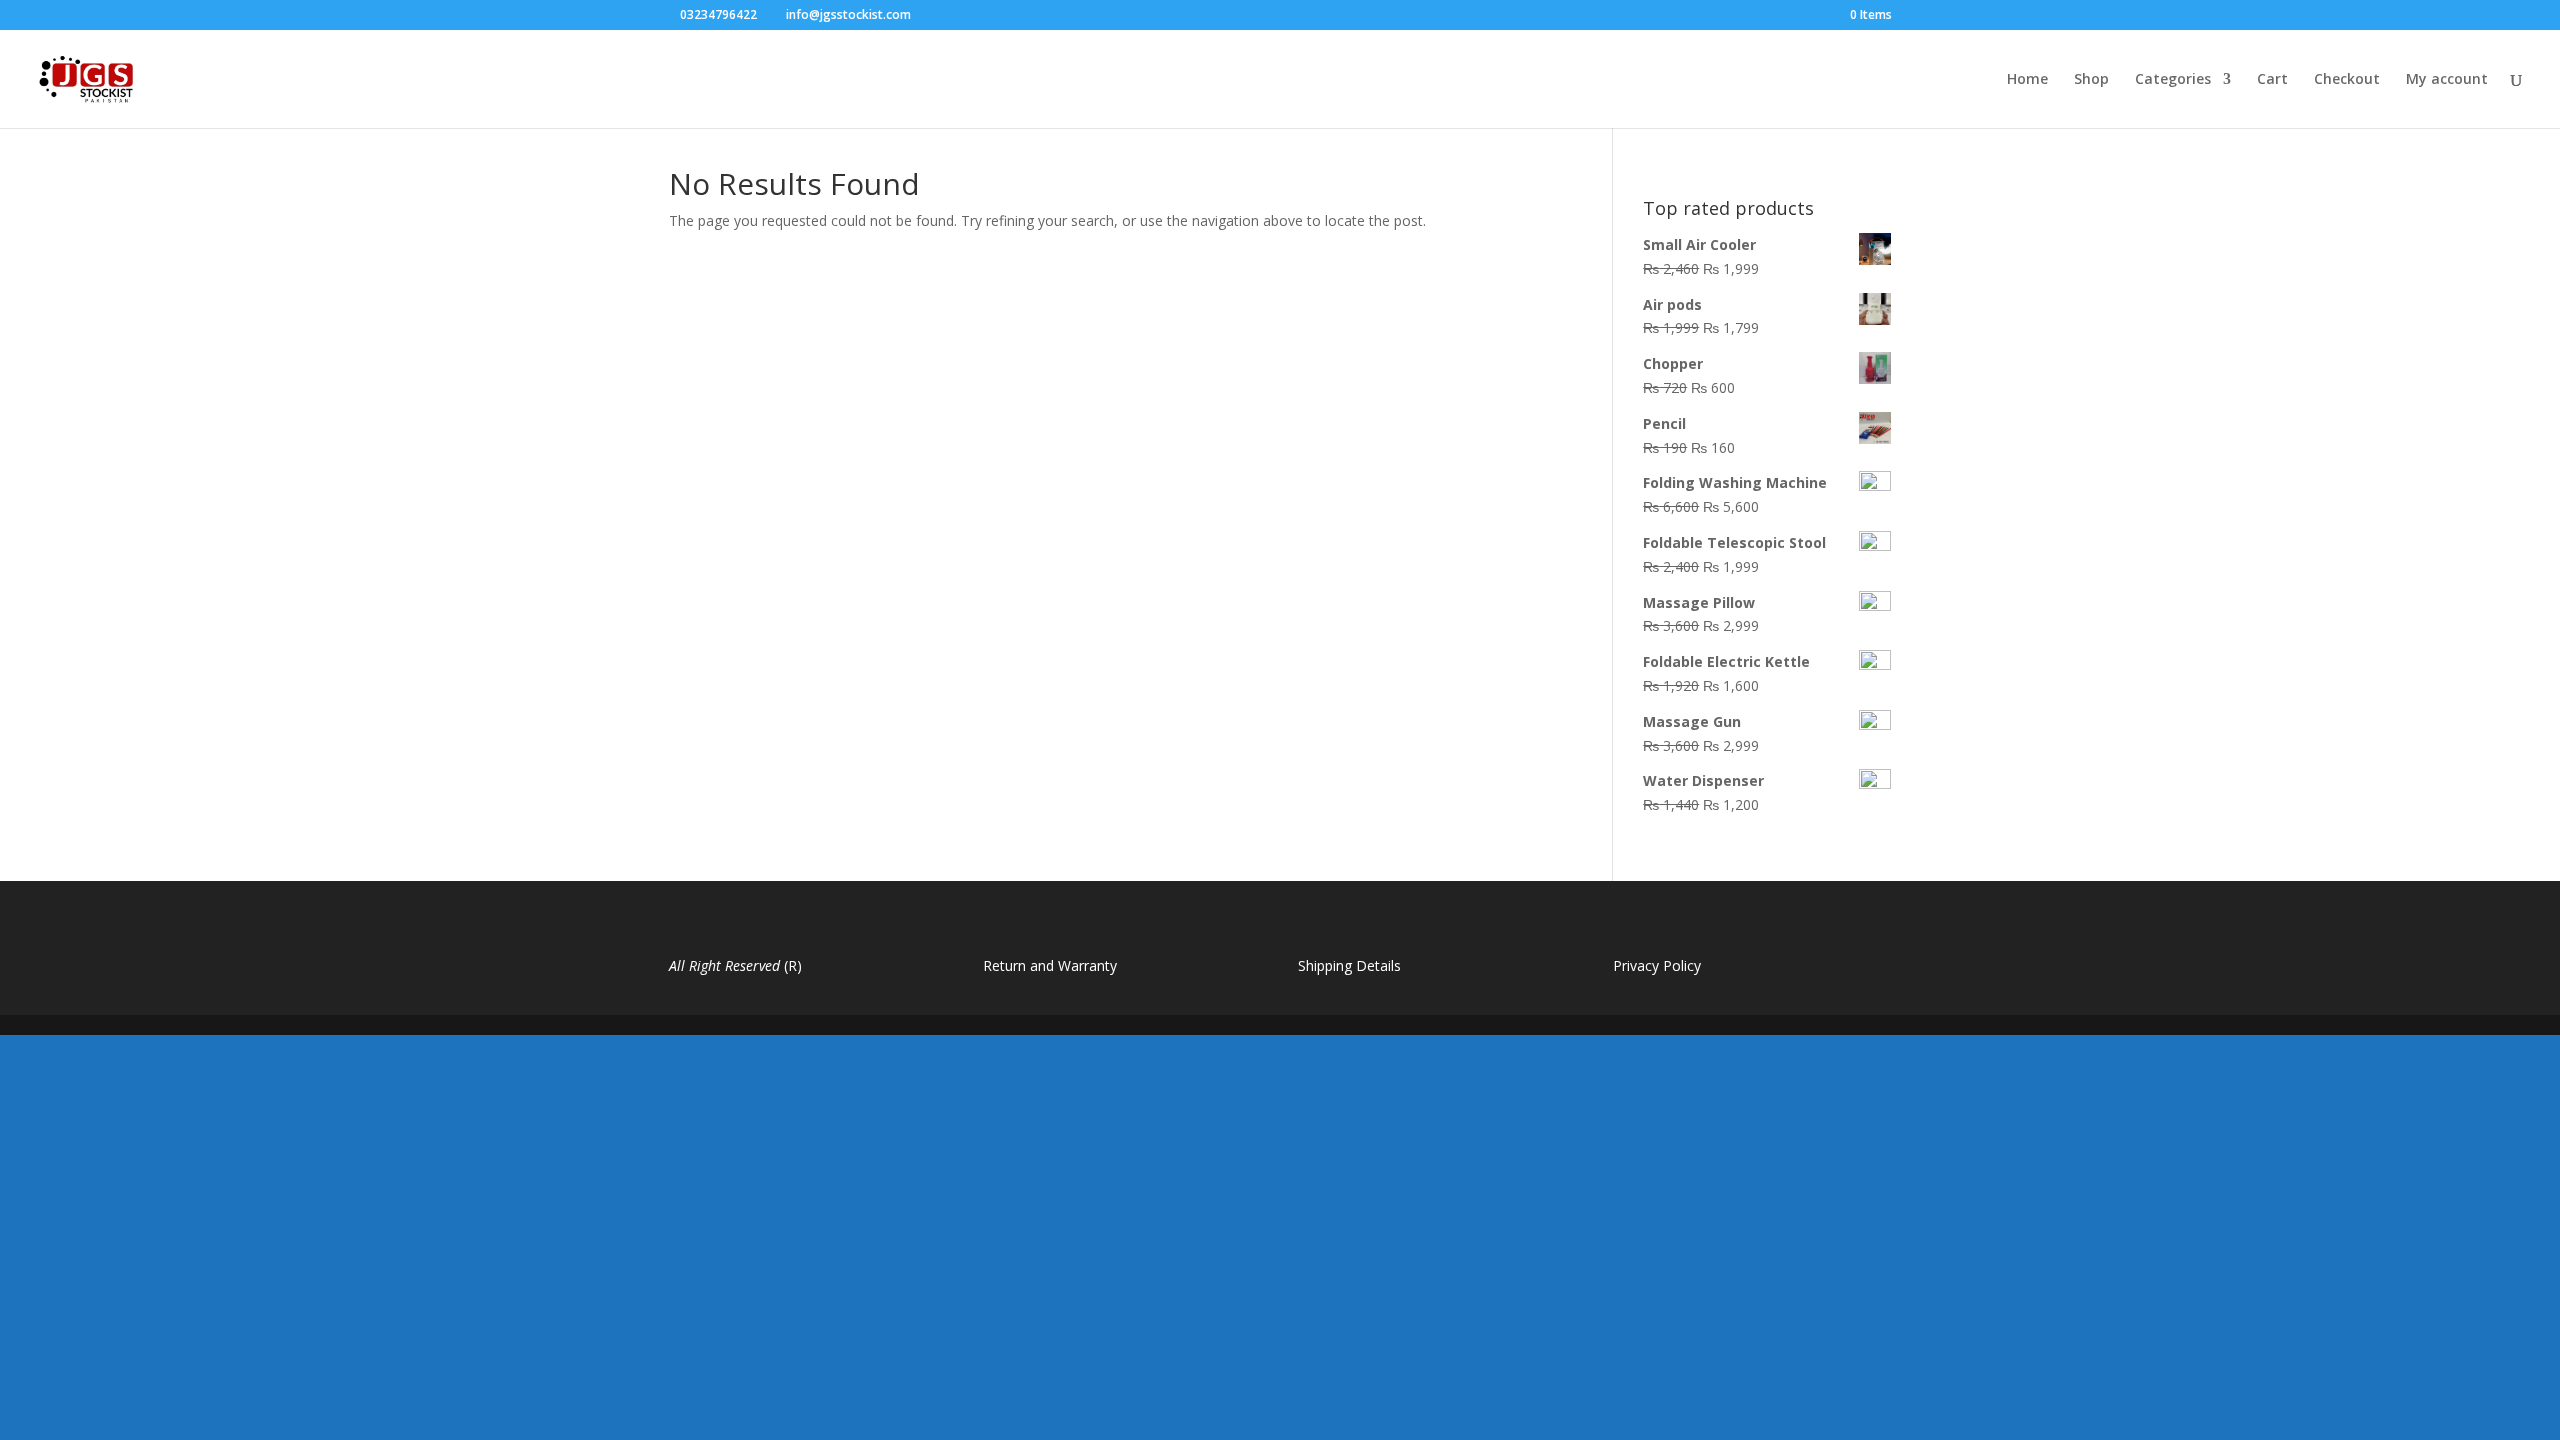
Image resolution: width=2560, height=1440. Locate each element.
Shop (2091, 80)
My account (2447, 80)
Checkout (2347, 80)
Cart (2272, 80)
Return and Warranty (1050, 965)
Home (2027, 80)
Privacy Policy (1657, 965)
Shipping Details (1349, 965)
